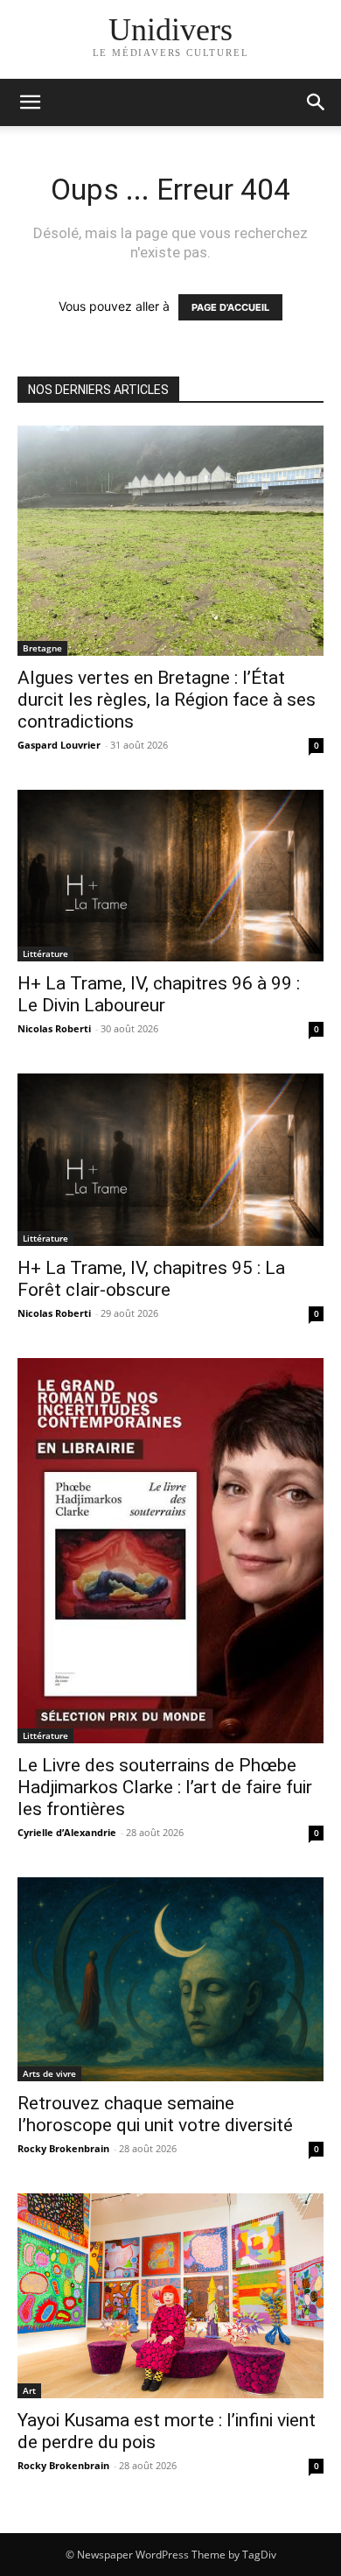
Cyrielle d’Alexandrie (67, 1832)
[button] (317, 102)
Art (29, 2390)
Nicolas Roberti (54, 1028)
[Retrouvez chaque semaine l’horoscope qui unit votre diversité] (170, 1979)
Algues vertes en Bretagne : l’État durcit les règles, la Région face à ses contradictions (167, 700)
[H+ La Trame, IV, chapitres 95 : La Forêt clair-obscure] (170, 1160)
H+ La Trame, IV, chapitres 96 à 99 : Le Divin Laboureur (159, 994)
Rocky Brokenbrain (63, 2148)
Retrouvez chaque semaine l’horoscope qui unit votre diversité (155, 2114)
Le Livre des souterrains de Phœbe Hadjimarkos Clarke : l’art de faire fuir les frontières (165, 1787)
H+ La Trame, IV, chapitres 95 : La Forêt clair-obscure (151, 1279)
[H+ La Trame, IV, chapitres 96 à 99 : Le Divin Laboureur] (170, 876)
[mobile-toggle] (30, 102)
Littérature (45, 954)
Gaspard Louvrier (59, 745)
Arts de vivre (49, 2073)
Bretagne (42, 648)
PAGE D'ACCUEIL (230, 307)
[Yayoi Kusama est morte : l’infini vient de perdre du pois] (170, 2295)
